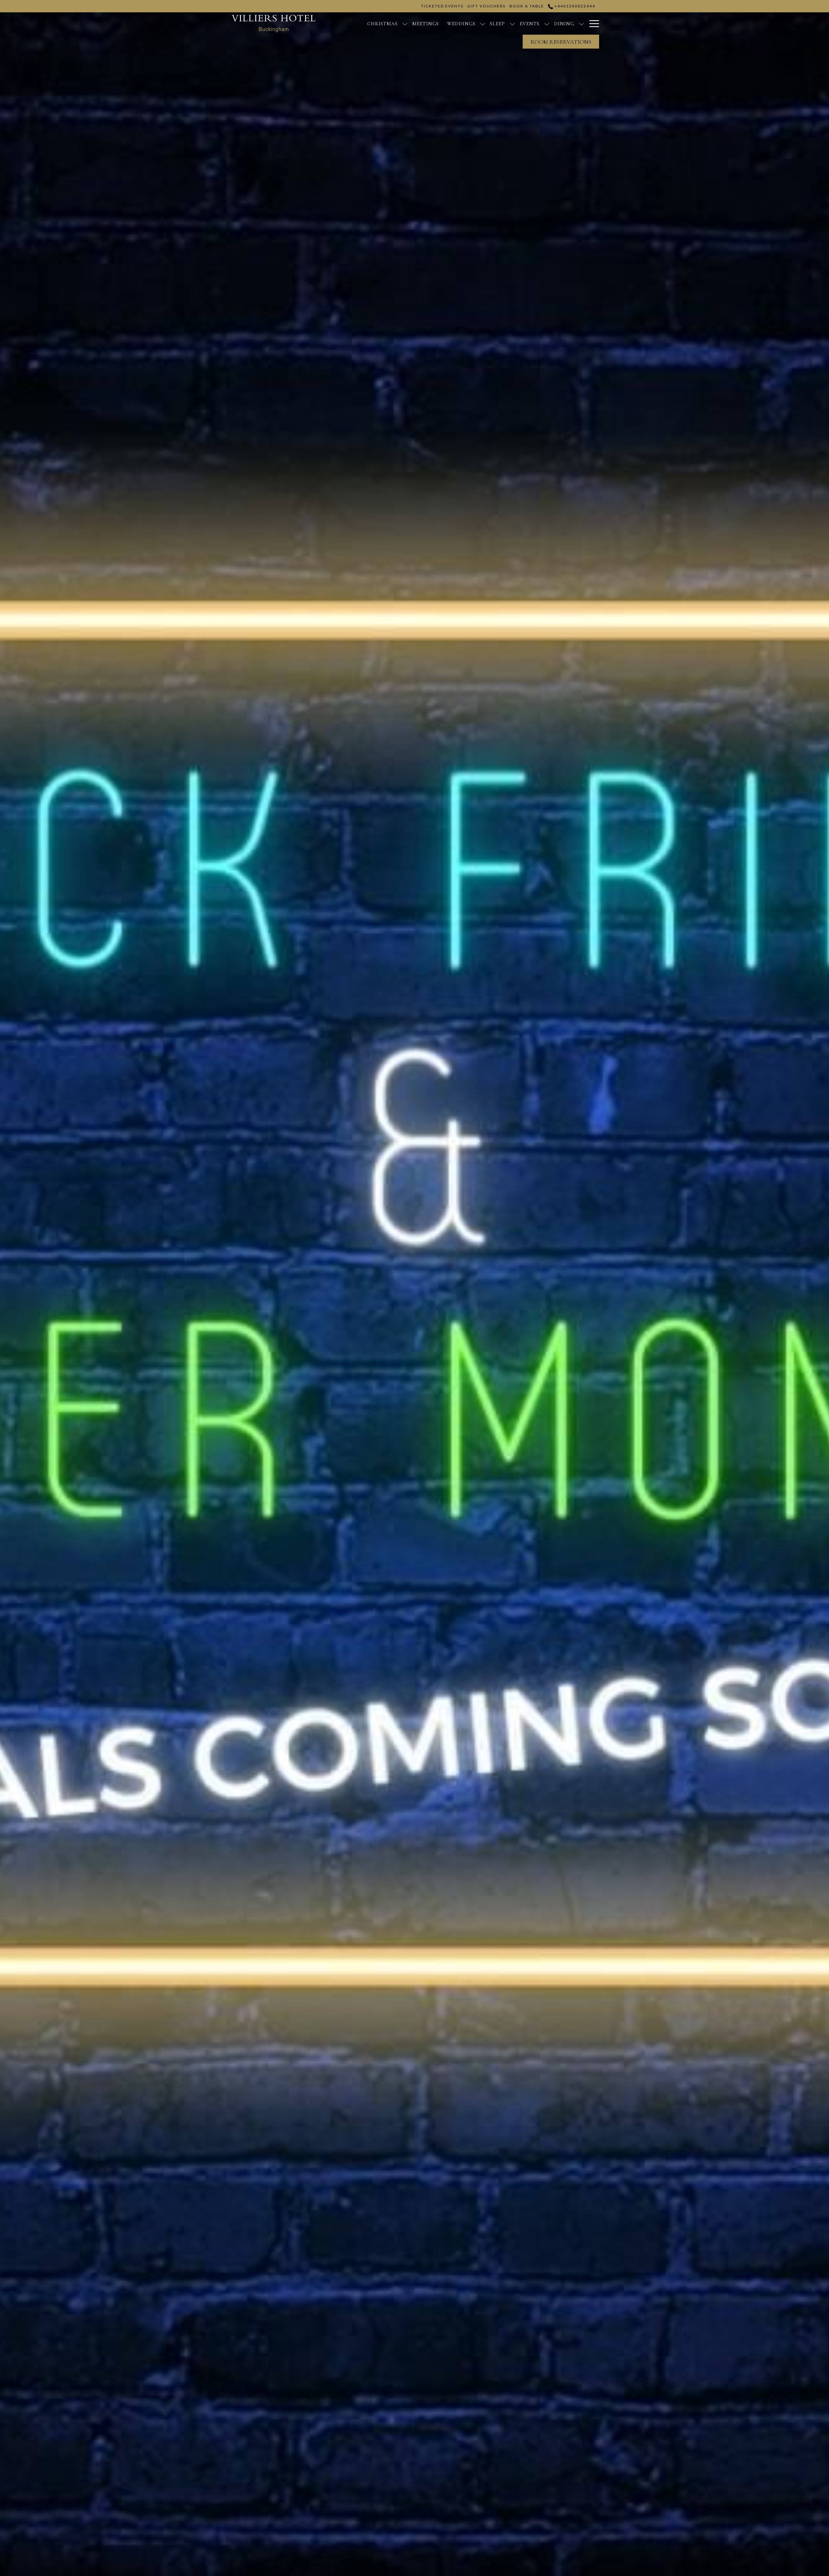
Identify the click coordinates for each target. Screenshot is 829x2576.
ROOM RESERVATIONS (561, 42)
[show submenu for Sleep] (512, 23)
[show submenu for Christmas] (405, 23)
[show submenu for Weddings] (483, 23)
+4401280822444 (574, 6)
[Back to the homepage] (274, 23)
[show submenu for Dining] (581, 23)
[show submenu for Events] (547, 23)
